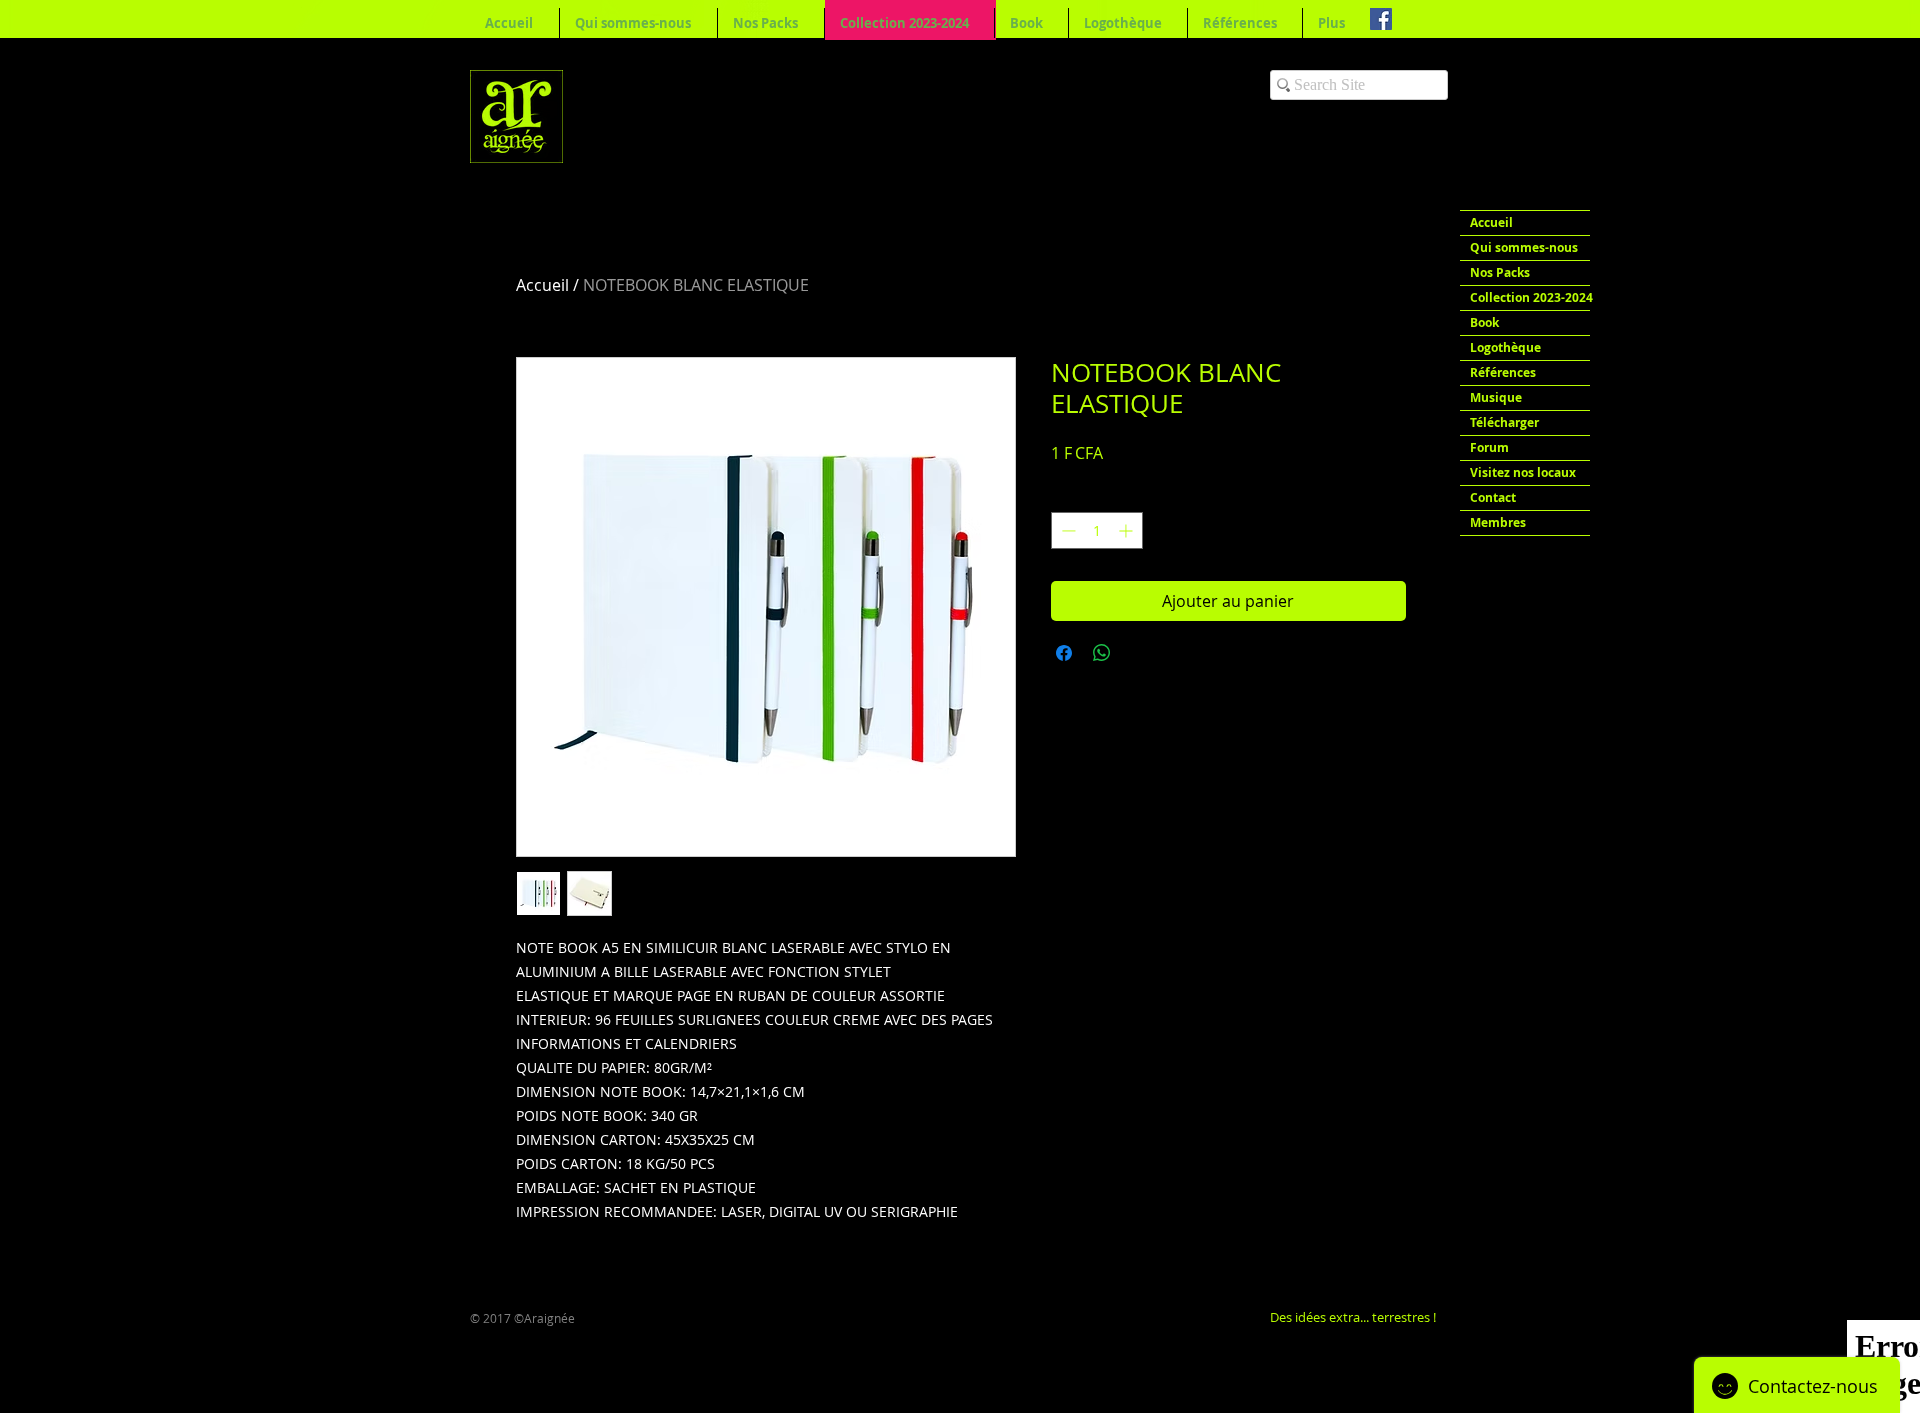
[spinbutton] (1097, 530)
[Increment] (1127, 530)
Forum (1489, 447)
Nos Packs (1500, 272)
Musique (1496, 397)
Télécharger (1504, 422)
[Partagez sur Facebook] (1064, 653)
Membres (1498, 522)
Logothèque (1505, 347)
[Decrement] (1066, 530)
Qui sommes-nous (1524, 247)
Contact (1493, 497)
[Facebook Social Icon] (1381, 19)
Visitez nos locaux (1523, 472)
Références (1503, 372)
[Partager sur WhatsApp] (1102, 653)
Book (1484, 322)
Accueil (542, 285)
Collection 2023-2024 (1530, 297)
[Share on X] (1140, 653)
